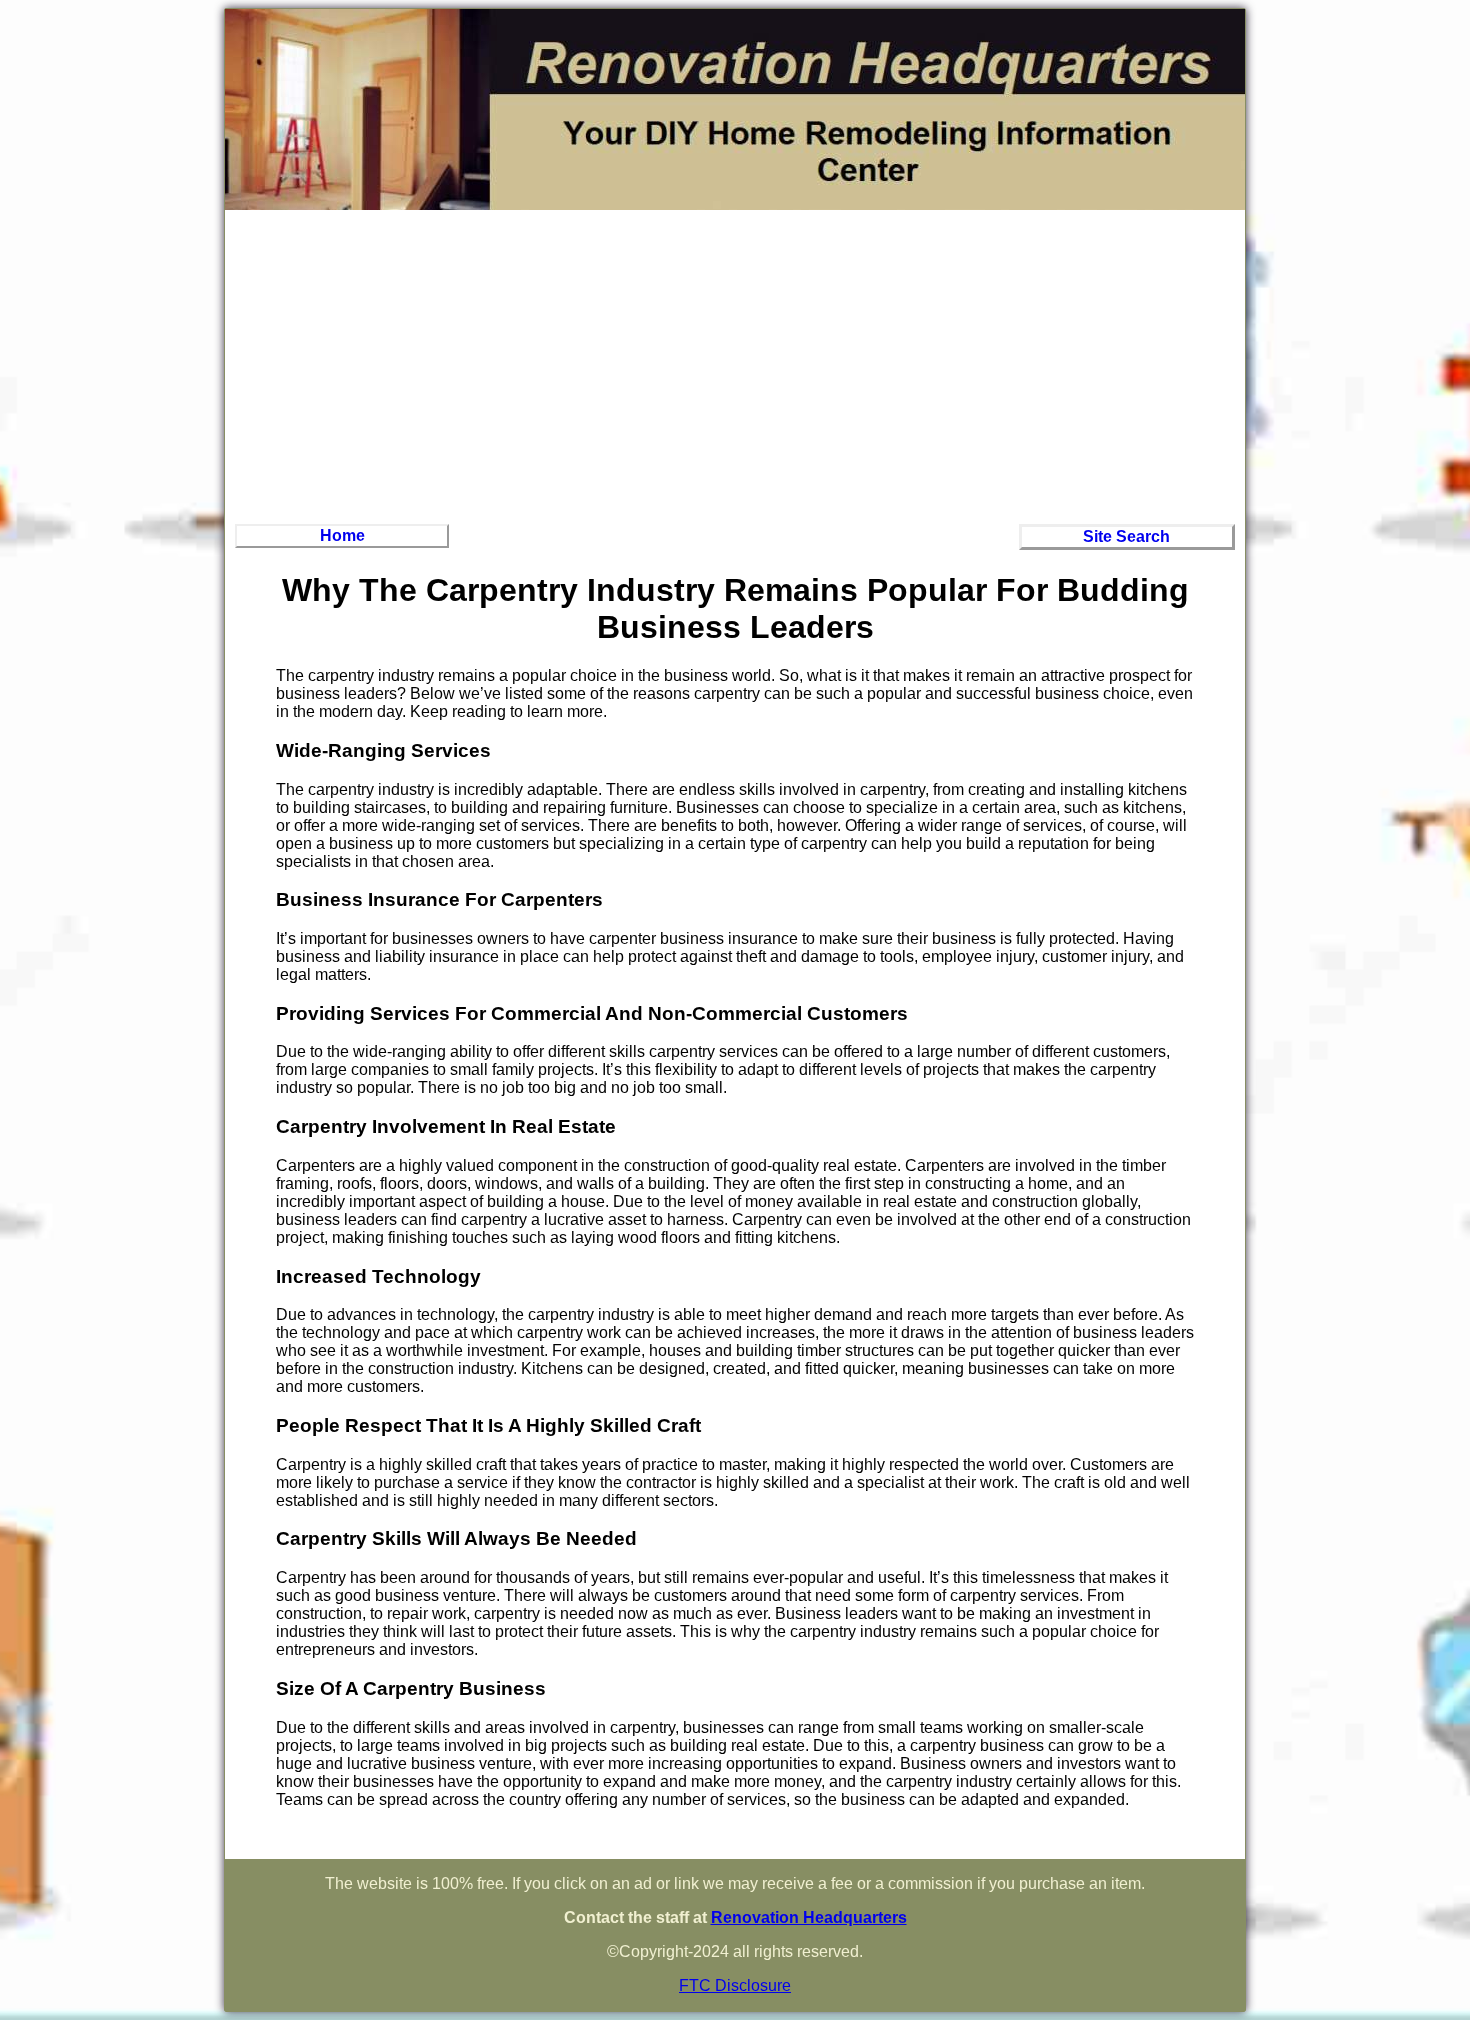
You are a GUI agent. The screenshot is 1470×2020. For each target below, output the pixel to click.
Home (342, 535)
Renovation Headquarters (809, 1917)
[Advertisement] (735, 364)
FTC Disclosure (735, 1985)
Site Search (1126, 536)
